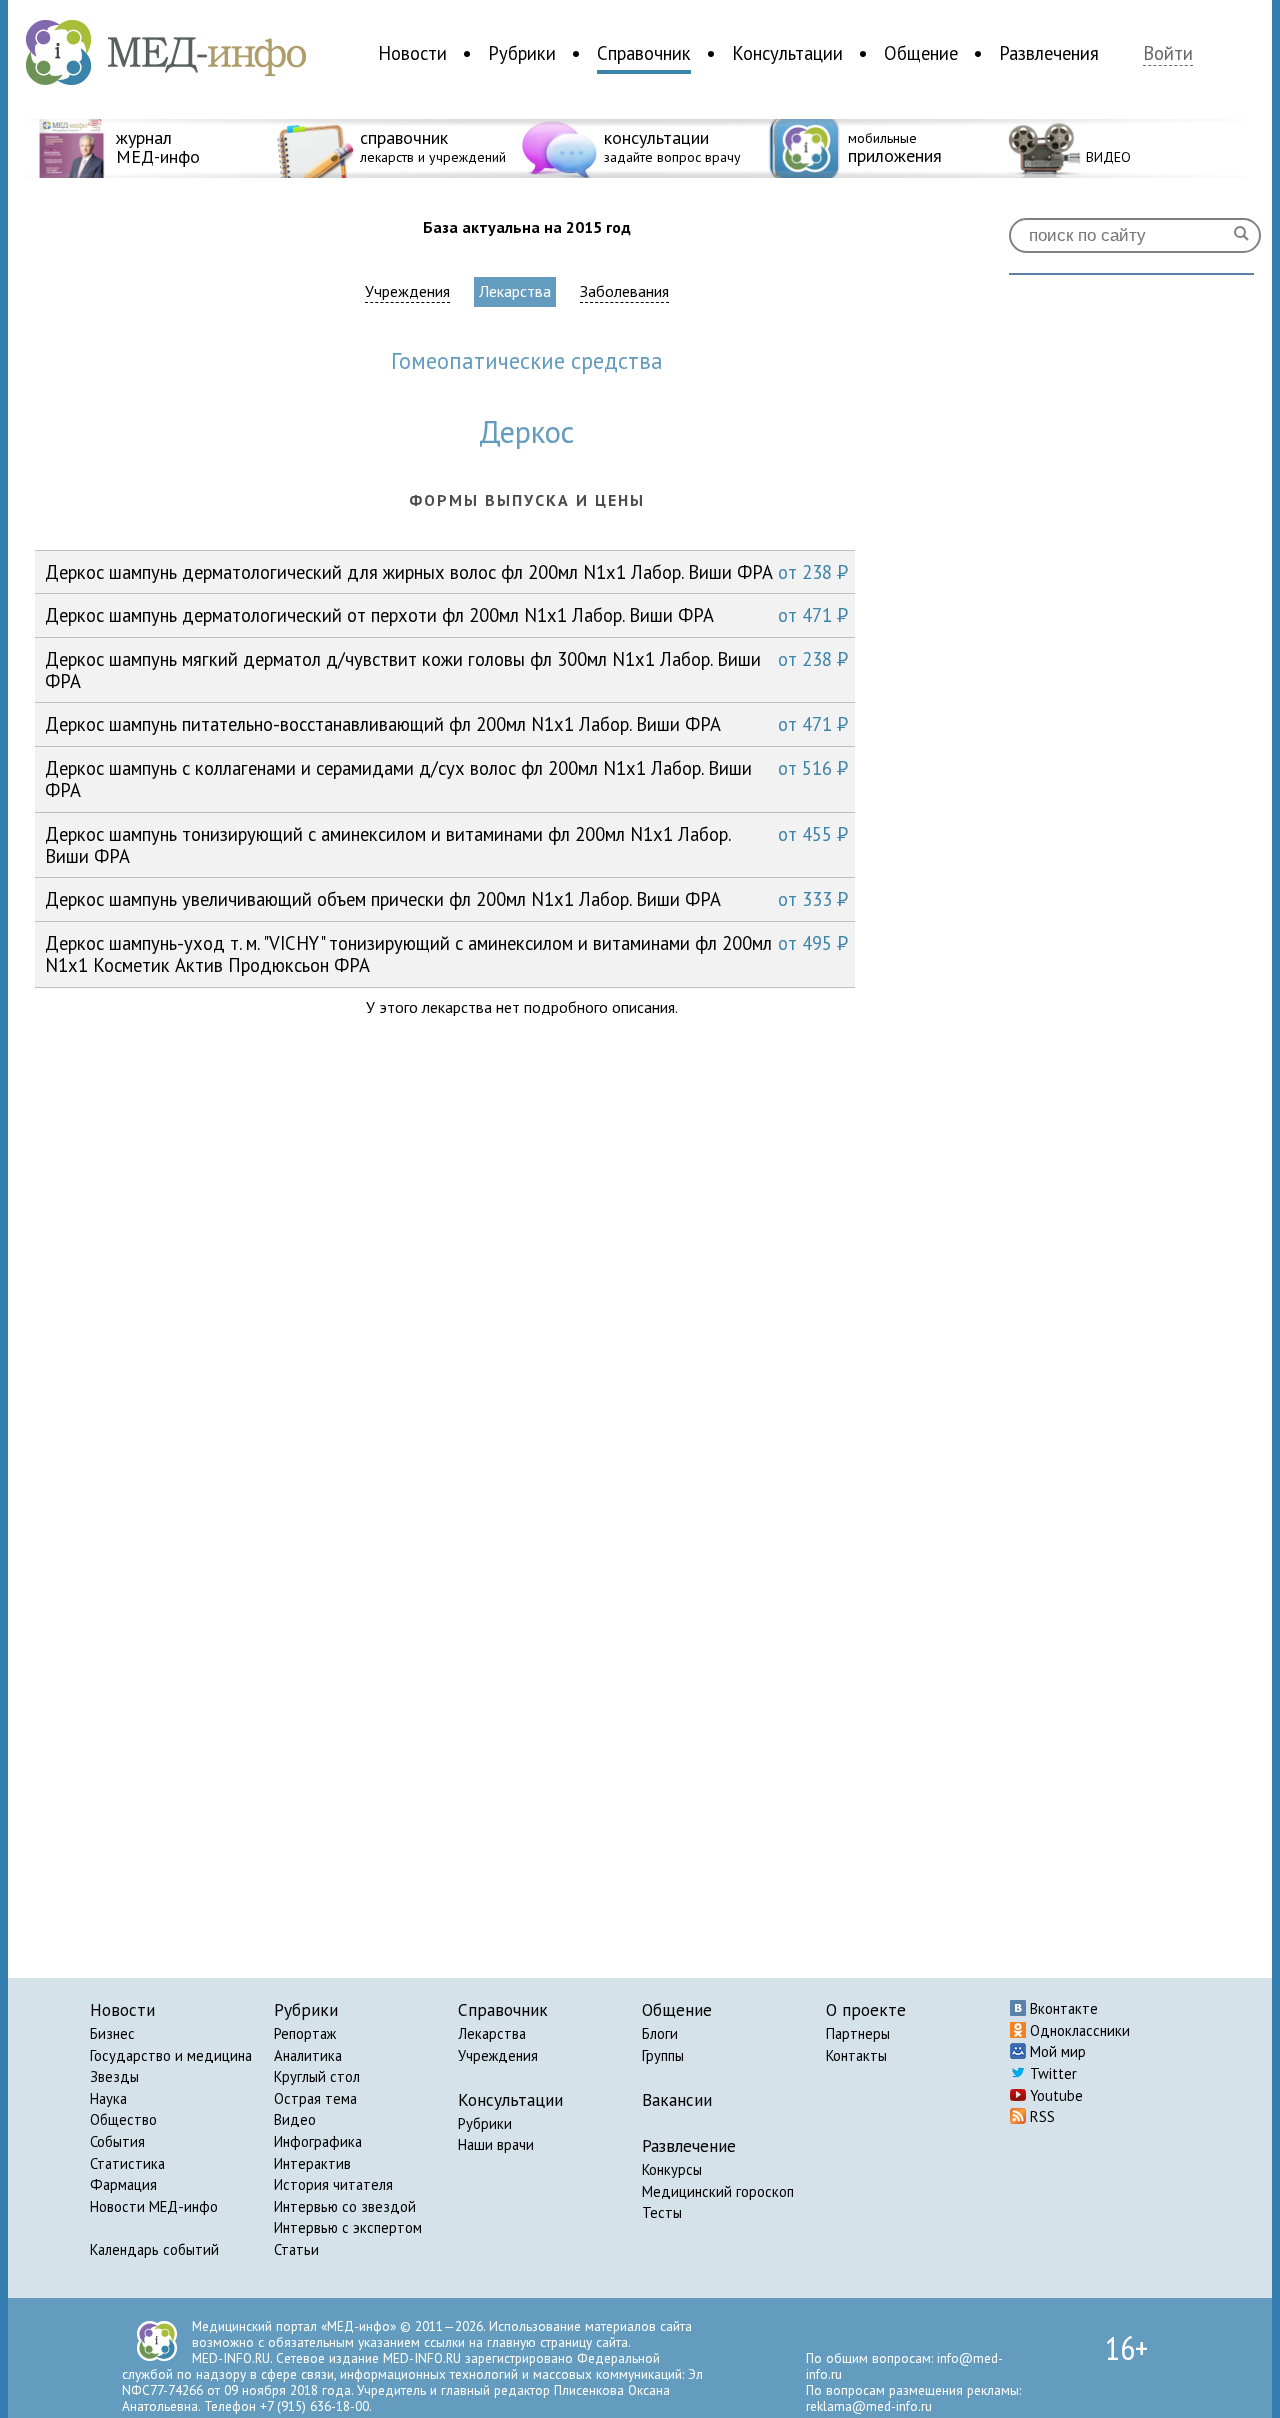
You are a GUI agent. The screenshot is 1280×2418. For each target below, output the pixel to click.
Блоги (660, 2033)
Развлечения (1049, 53)
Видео (295, 2119)
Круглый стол (317, 2076)
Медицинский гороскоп (718, 2191)
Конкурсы (672, 2169)
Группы (663, 2055)
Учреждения (407, 291)
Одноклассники (1078, 2030)
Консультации (787, 53)
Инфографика (318, 2141)
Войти (1168, 53)
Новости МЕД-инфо (154, 2206)
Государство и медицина (171, 2055)
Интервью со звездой (345, 2206)
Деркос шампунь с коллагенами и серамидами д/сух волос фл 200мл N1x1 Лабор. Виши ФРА (446, 778)
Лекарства (515, 291)
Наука (108, 2098)
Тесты (662, 2212)
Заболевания (624, 291)
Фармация (123, 2184)
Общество (123, 2119)
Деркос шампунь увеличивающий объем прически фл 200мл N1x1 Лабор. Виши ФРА (446, 899)
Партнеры (858, 2033)
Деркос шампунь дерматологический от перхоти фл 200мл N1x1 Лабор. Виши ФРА (446, 615)
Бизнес (112, 2033)
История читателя (333, 2184)
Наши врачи (496, 2144)
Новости (412, 53)
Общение (921, 53)
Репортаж (305, 2033)
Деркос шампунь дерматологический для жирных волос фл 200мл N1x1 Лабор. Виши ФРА (446, 572)
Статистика (127, 2163)
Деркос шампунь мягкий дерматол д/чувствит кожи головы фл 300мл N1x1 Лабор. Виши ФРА (446, 669)
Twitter (1051, 2073)
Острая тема (315, 2098)
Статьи (296, 2249)
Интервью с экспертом (348, 2227)
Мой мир (1056, 2051)
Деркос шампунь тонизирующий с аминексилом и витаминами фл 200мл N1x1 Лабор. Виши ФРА (446, 844)
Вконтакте (1062, 2008)
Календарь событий (154, 2249)
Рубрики (522, 53)
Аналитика (308, 2055)
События (117, 2141)
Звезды (114, 2076)
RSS (1040, 2116)
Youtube (1054, 2095)
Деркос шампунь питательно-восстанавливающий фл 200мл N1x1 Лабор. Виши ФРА (446, 724)
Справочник (644, 53)
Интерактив (312, 2163)
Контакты (856, 2055)
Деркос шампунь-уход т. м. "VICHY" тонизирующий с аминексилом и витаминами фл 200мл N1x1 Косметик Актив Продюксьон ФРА (446, 953)
